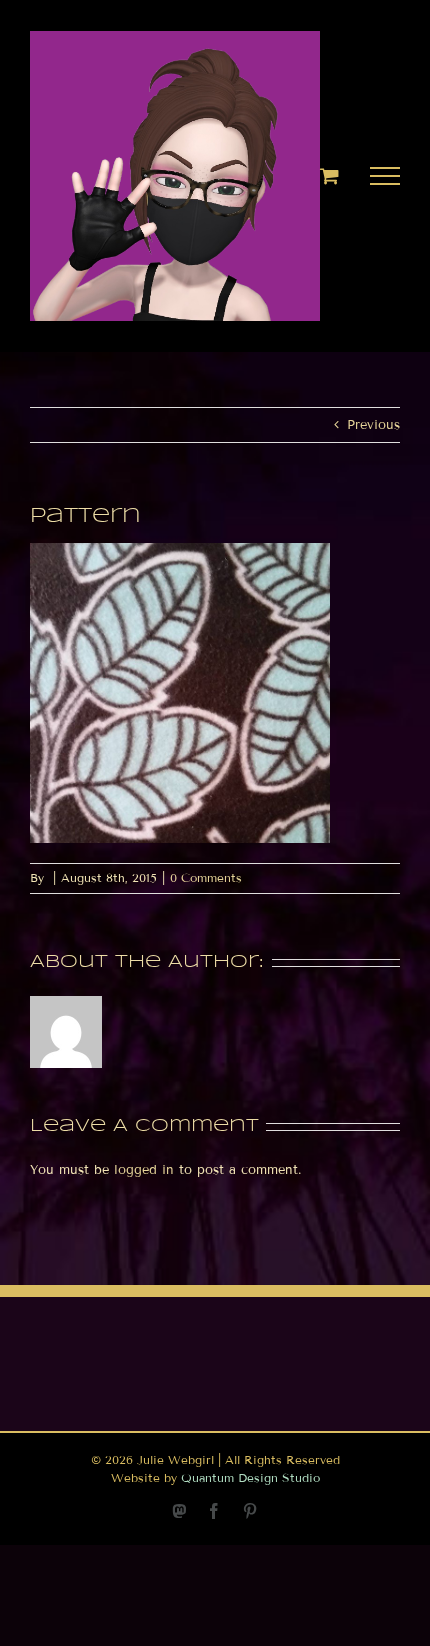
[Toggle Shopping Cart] (329, 175)
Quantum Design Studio (250, 1477)
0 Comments (206, 877)
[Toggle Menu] (385, 176)
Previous (373, 425)
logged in (144, 1170)
